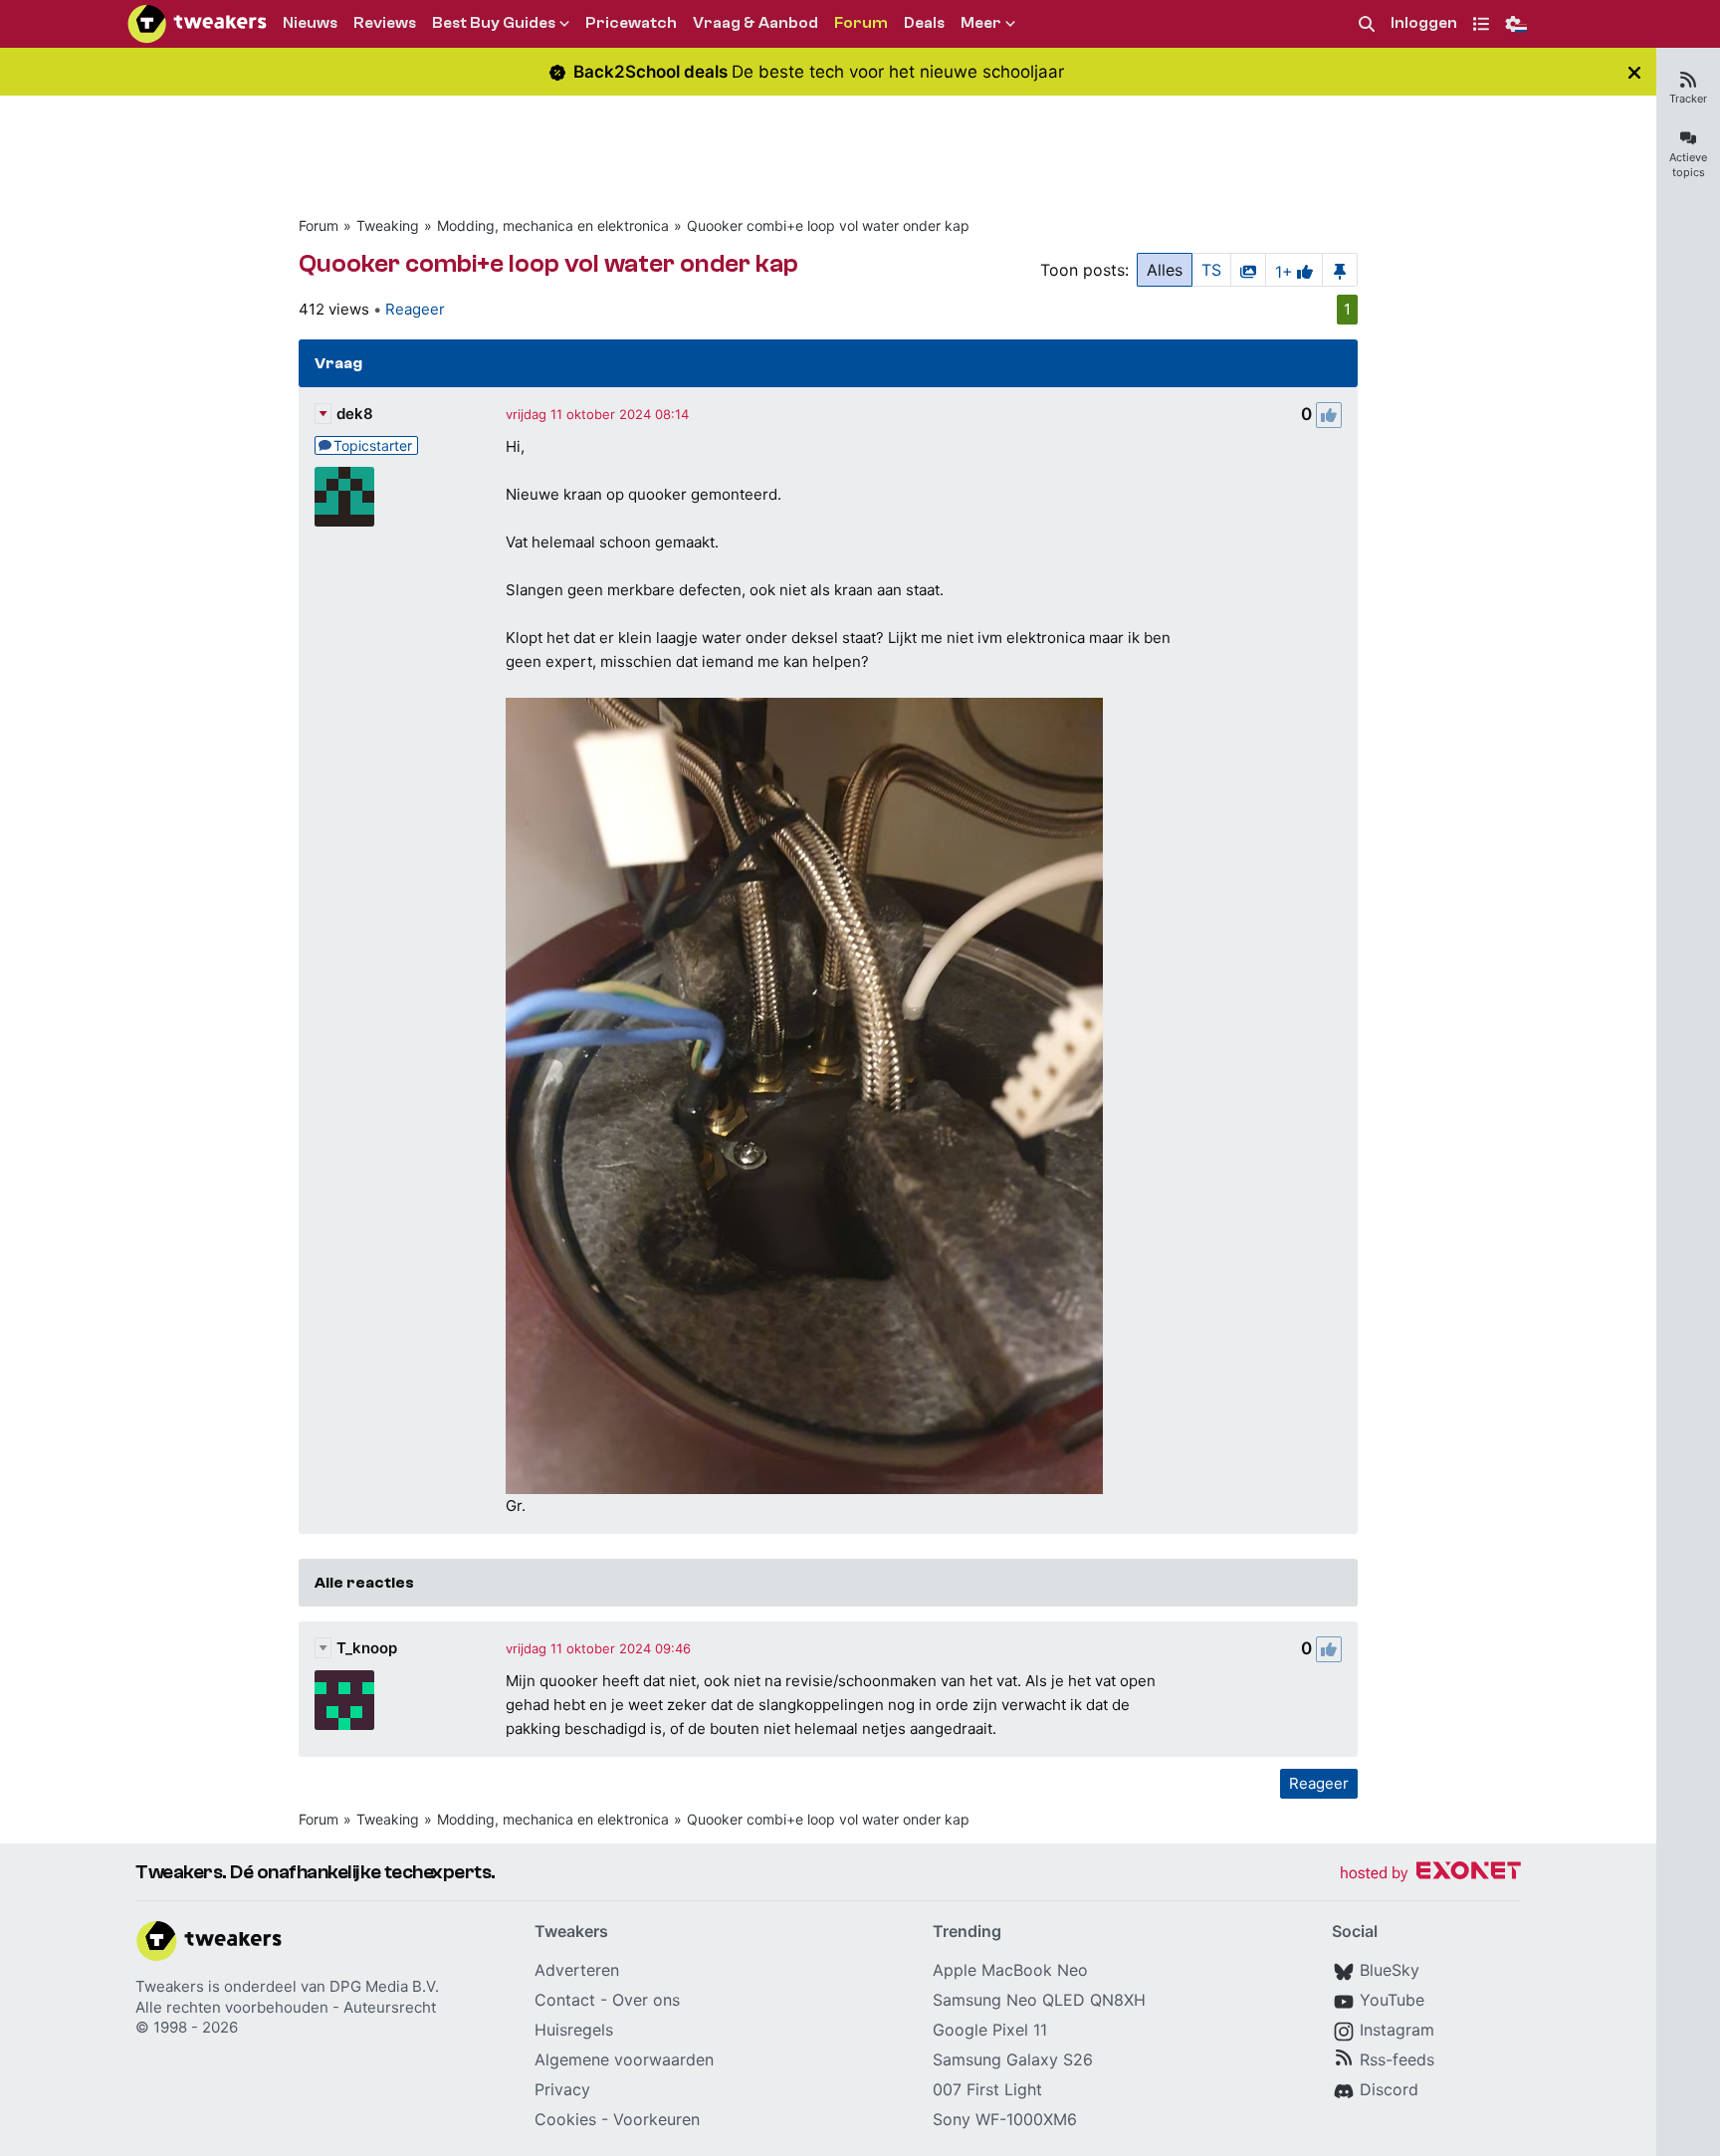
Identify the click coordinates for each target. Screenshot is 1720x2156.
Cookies (565, 2119)
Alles (1165, 270)
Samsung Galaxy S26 (1013, 2059)
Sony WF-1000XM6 (1005, 2119)
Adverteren (577, 1970)
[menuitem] (1367, 24)
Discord (1389, 2089)
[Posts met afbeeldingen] (1248, 270)
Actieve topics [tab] (1688, 165)
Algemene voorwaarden (624, 2059)
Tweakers (170, 1986)
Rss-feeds (1397, 2059)
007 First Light (987, 2089)
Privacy (562, 2089)
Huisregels (574, 2030)
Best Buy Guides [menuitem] (494, 23)
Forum (319, 225)
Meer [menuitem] (981, 23)
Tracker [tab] (1688, 99)
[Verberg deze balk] (1634, 72)
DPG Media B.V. (384, 1986)
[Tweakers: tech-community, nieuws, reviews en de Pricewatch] (197, 24)
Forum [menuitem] (861, 23)
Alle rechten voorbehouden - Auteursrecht (286, 2007)
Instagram (1397, 2030)
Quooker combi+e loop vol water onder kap (828, 225)
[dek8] (344, 497)
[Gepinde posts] (1340, 270)
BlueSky (1390, 1970)
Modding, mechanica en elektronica (553, 225)
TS (1211, 270)
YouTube (1392, 2000)
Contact (565, 2000)
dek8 (355, 414)
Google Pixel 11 (990, 2030)
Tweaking (388, 225)
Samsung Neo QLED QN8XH (1039, 2000)
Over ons (646, 2000)
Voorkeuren (656, 2119)
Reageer (415, 309)
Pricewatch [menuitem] (631, 23)
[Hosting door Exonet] (1430, 1874)
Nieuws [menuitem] (310, 23)
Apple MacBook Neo (1010, 1970)
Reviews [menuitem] (385, 23)
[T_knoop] (344, 1700)
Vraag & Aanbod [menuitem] (755, 23)
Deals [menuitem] (924, 23)
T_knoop (367, 1648)
